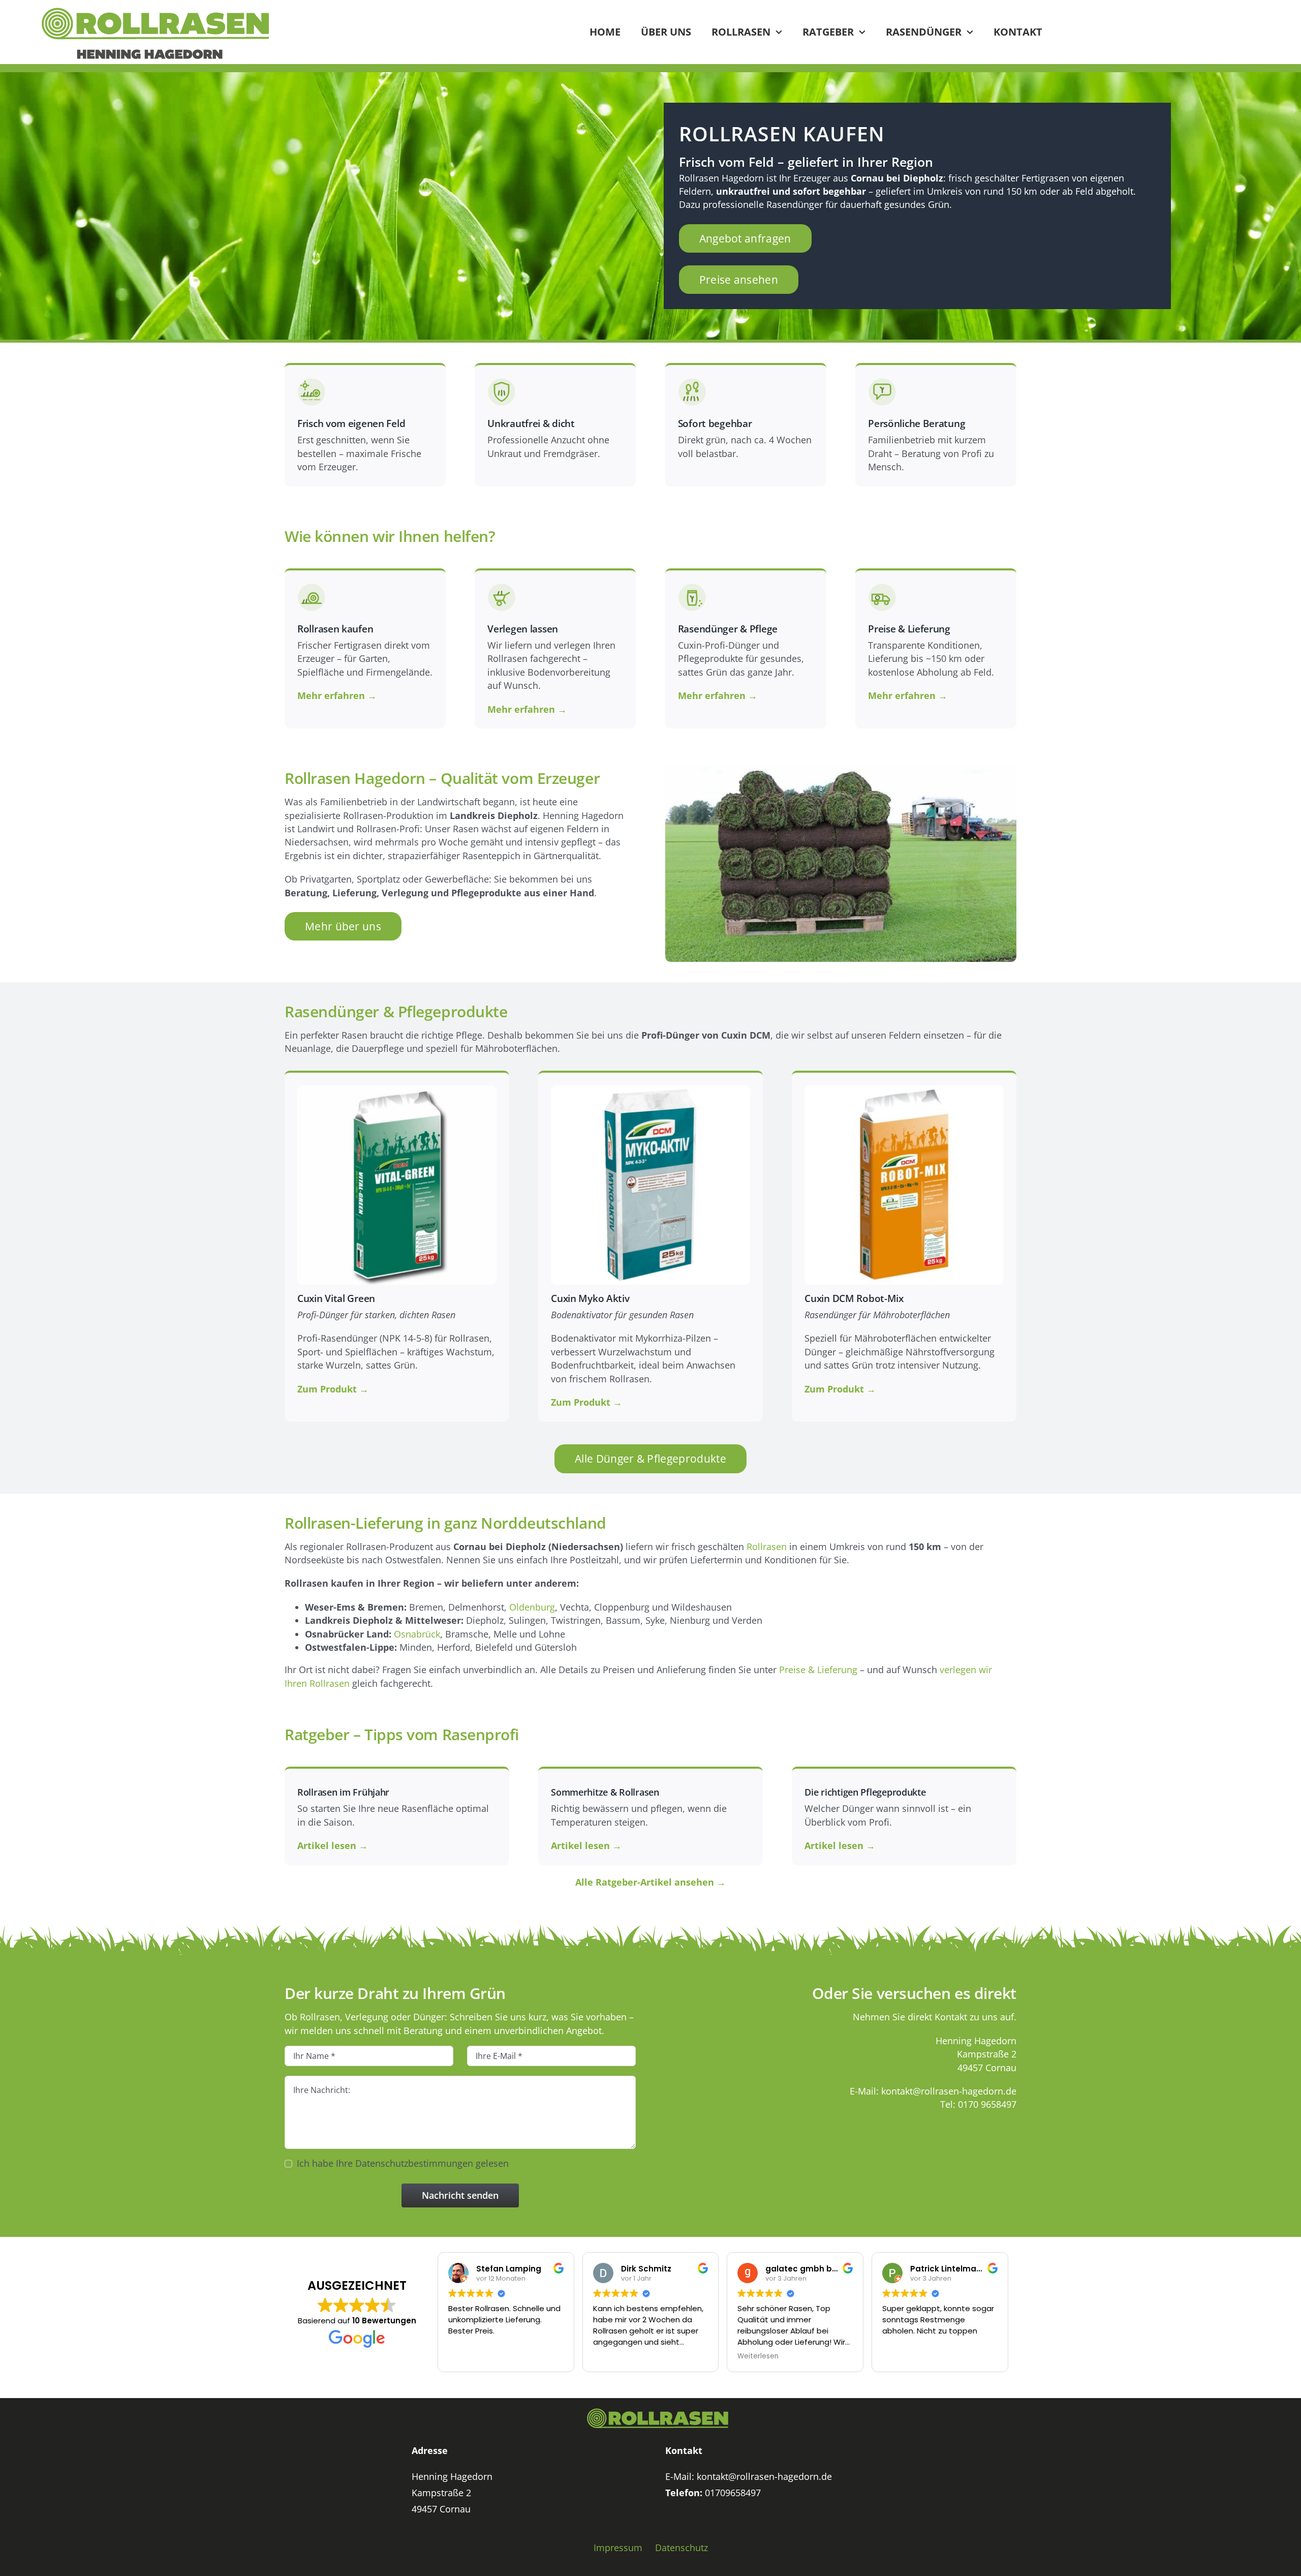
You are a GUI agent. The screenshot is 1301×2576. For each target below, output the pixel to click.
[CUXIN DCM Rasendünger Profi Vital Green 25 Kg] (397, 1089)
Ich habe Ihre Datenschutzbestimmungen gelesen (403, 2163)
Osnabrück (417, 1634)
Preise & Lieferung (818, 1670)
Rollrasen (767, 1547)
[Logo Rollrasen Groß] (155, 11)
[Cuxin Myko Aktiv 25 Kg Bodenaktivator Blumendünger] (650, 1089)
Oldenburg (532, 1607)
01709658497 (733, 2493)
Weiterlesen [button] (758, 2356)
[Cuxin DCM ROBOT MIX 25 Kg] (904, 1089)
